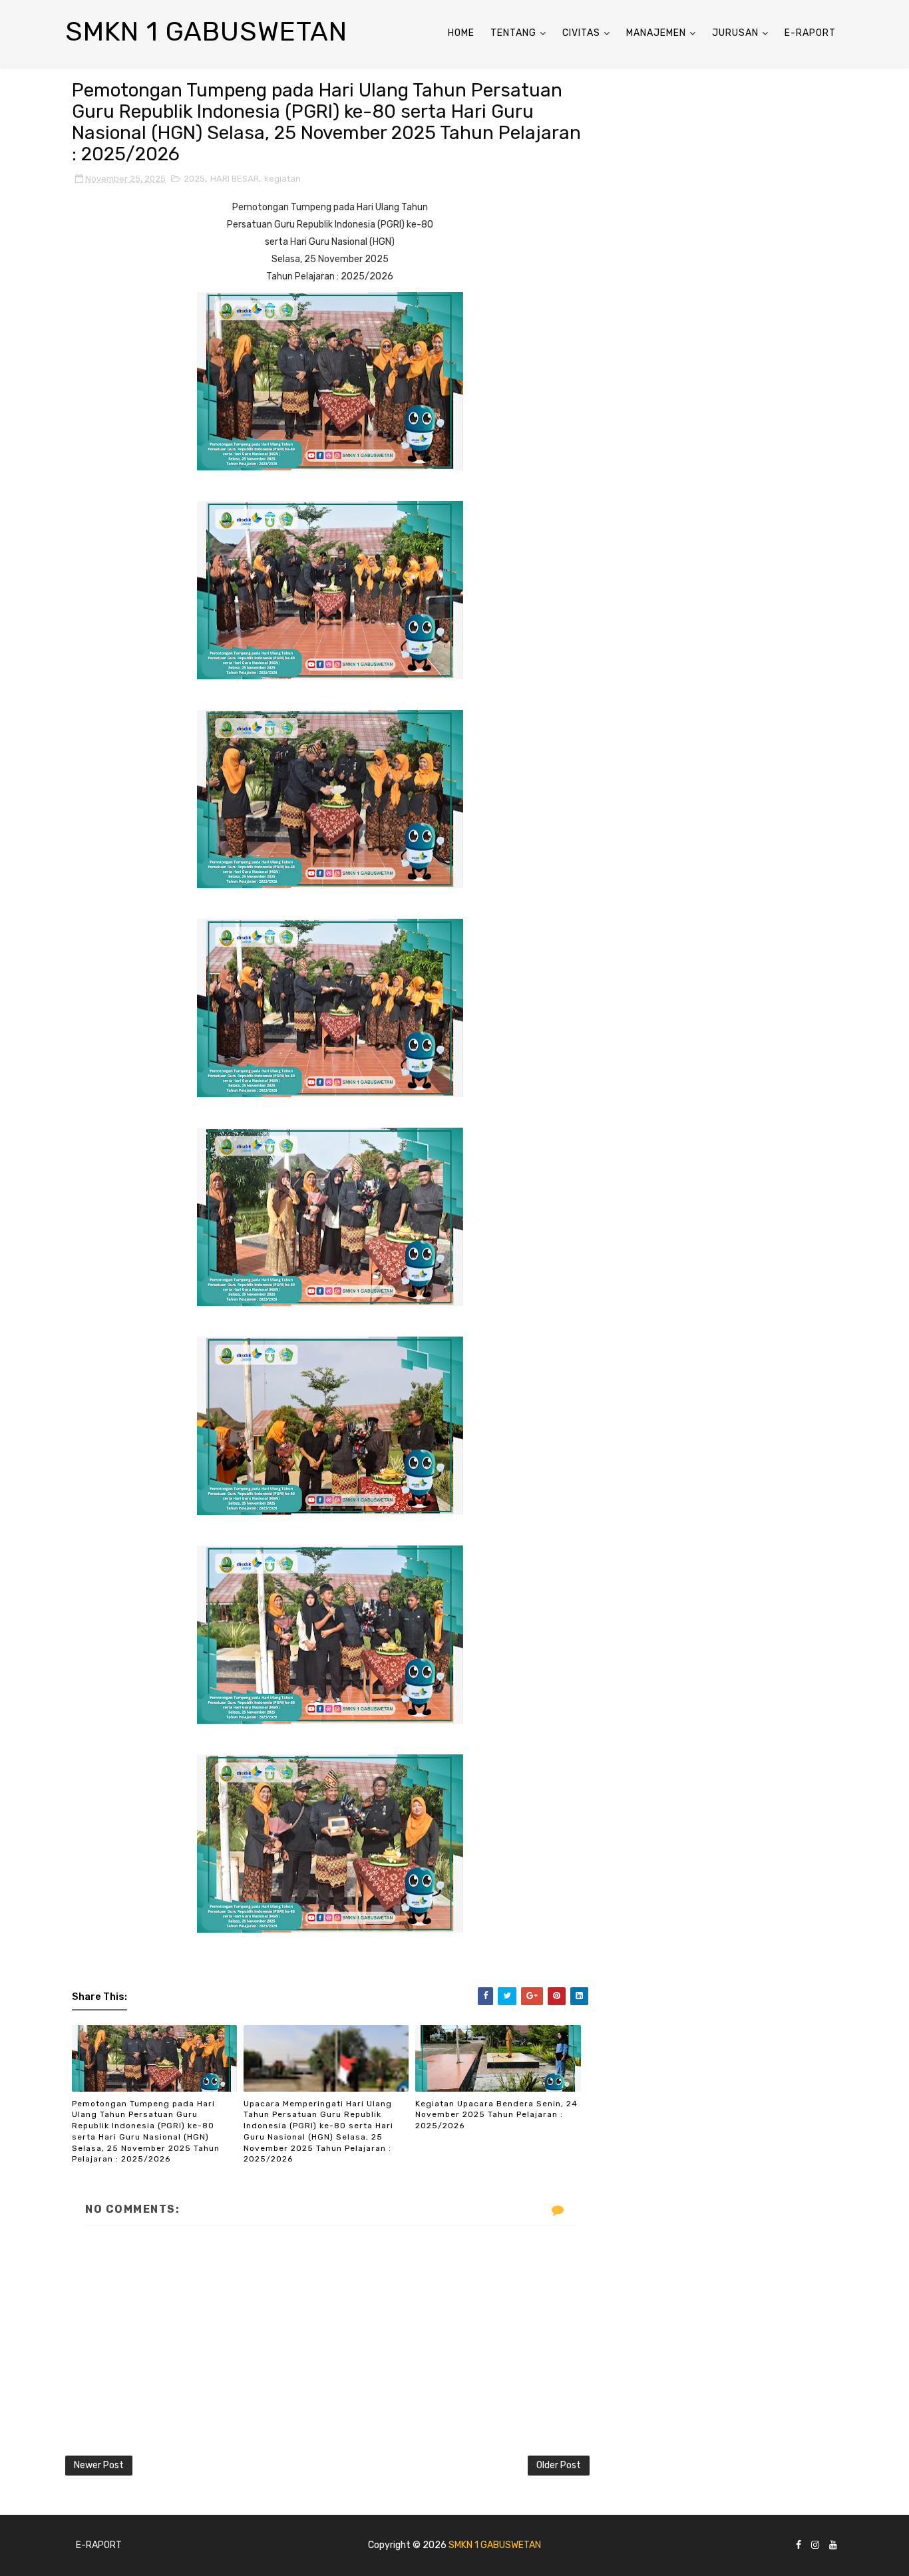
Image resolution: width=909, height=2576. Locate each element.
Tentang (513, 33)
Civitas (581, 33)
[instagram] (815, 2546)
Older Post (559, 2465)
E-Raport (810, 33)
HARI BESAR (235, 179)
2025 (194, 179)
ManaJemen (656, 33)
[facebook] (799, 2546)
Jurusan (735, 33)
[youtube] (833, 2546)
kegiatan (282, 179)
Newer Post (99, 2465)
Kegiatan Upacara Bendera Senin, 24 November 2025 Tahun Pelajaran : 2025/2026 (496, 2115)
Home (461, 33)
